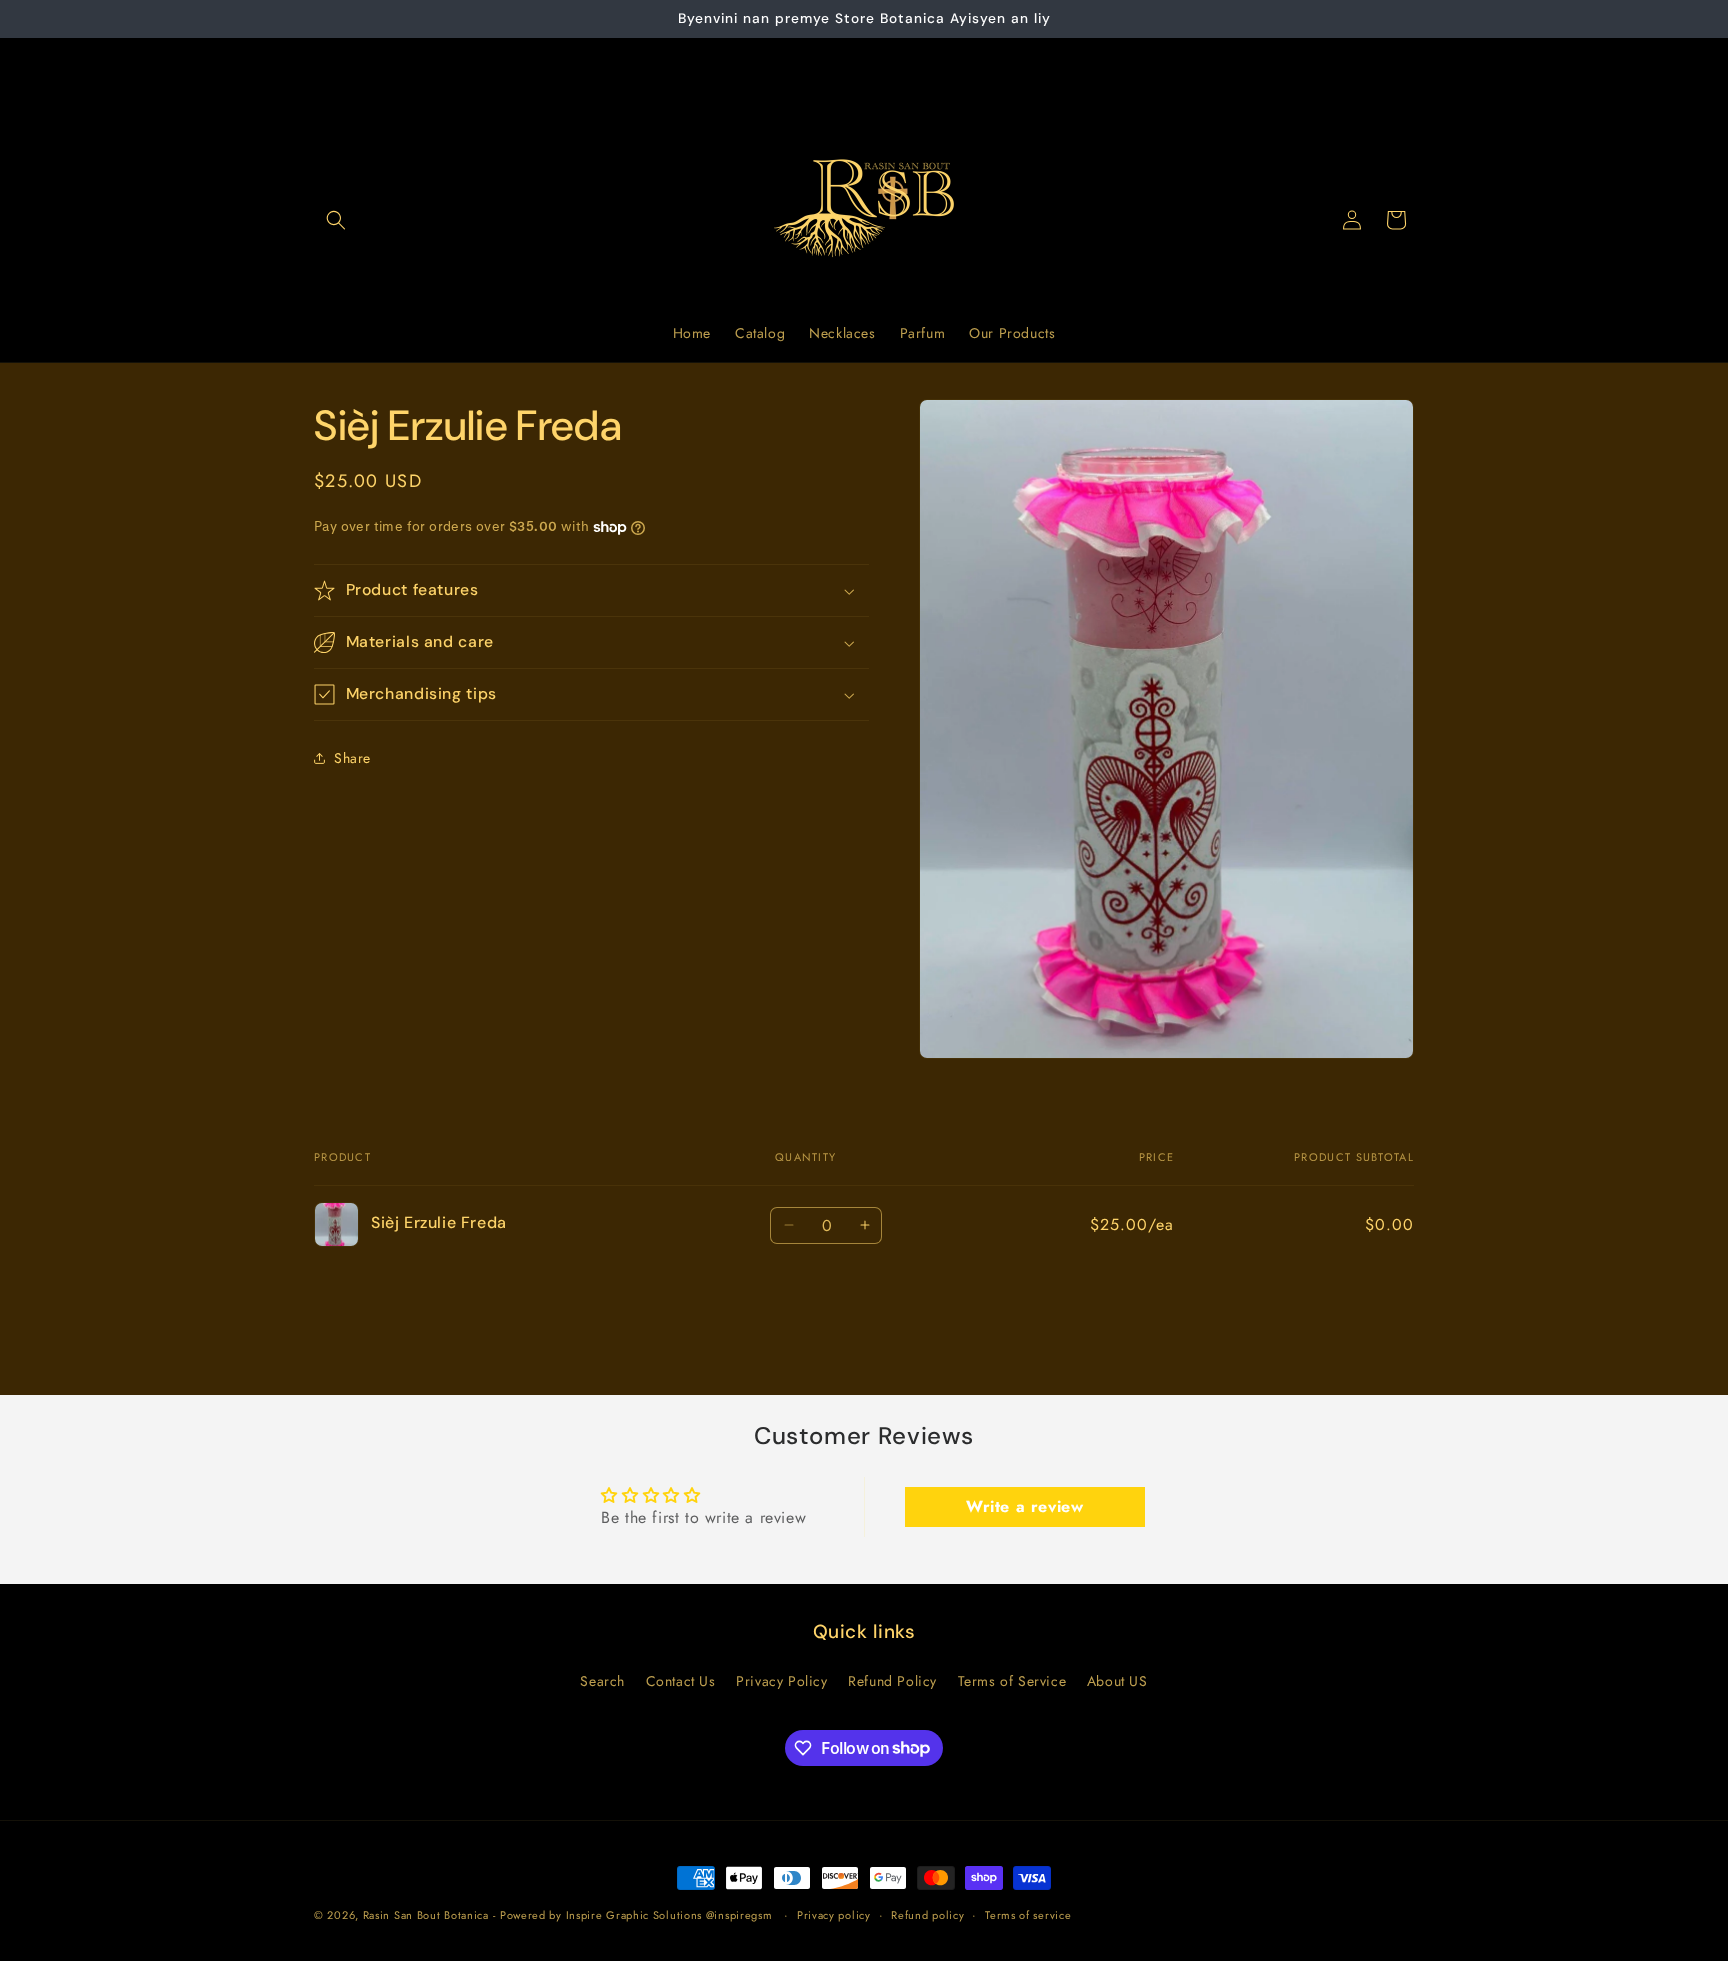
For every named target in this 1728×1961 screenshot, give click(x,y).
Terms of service (1028, 1914)
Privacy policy (834, 1914)
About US (1117, 1681)
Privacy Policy (781, 1681)
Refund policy (927, 1914)
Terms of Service (1012, 1681)
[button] (336, 220)
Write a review (1024, 1505)
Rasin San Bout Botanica (426, 1915)
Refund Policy (892, 1681)
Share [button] (352, 757)
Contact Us (681, 1681)
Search (602, 1681)
